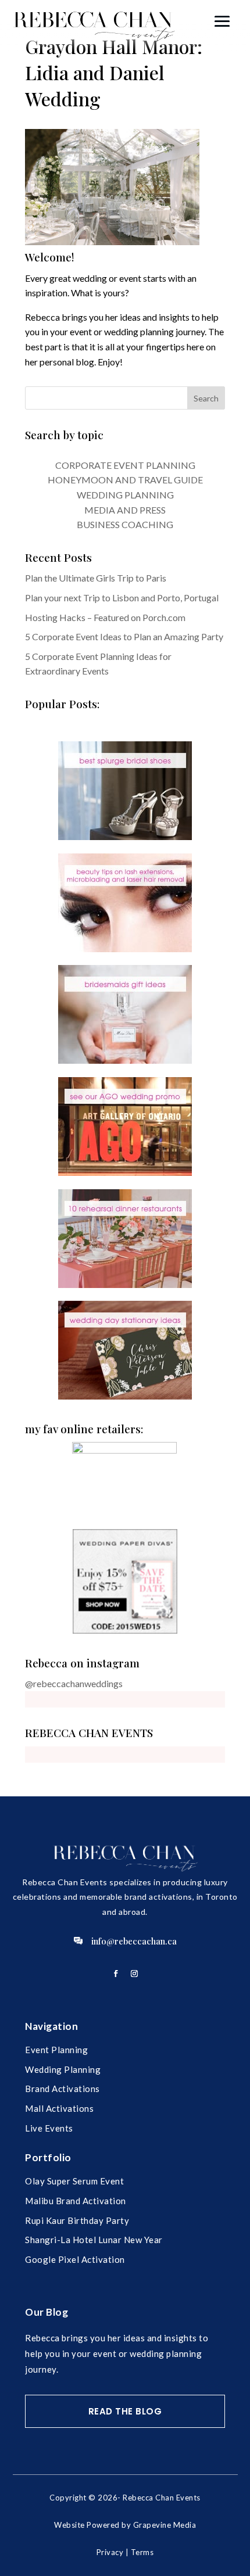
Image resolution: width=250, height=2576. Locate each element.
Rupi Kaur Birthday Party (77, 2220)
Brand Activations (63, 2089)
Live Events (49, 2128)
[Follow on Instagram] (134, 1974)
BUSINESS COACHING (125, 524)
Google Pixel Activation (75, 2259)
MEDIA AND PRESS (125, 510)
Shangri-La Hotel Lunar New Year (94, 2240)
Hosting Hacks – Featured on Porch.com (105, 617)
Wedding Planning (63, 2069)
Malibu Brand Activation (76, 2201)
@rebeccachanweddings (74, 1683)
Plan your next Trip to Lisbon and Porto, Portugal (122, 598)
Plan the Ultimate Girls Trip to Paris (96, 578)
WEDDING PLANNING (125, 495)
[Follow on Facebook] (116, 1974)
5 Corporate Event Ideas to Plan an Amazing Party (124, 636)
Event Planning (56, 2050)
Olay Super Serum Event (74, 2181)
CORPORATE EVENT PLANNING (125, 465)
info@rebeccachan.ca (134, 1941)
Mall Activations (59, 2108)
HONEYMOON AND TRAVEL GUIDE (125, 480)
